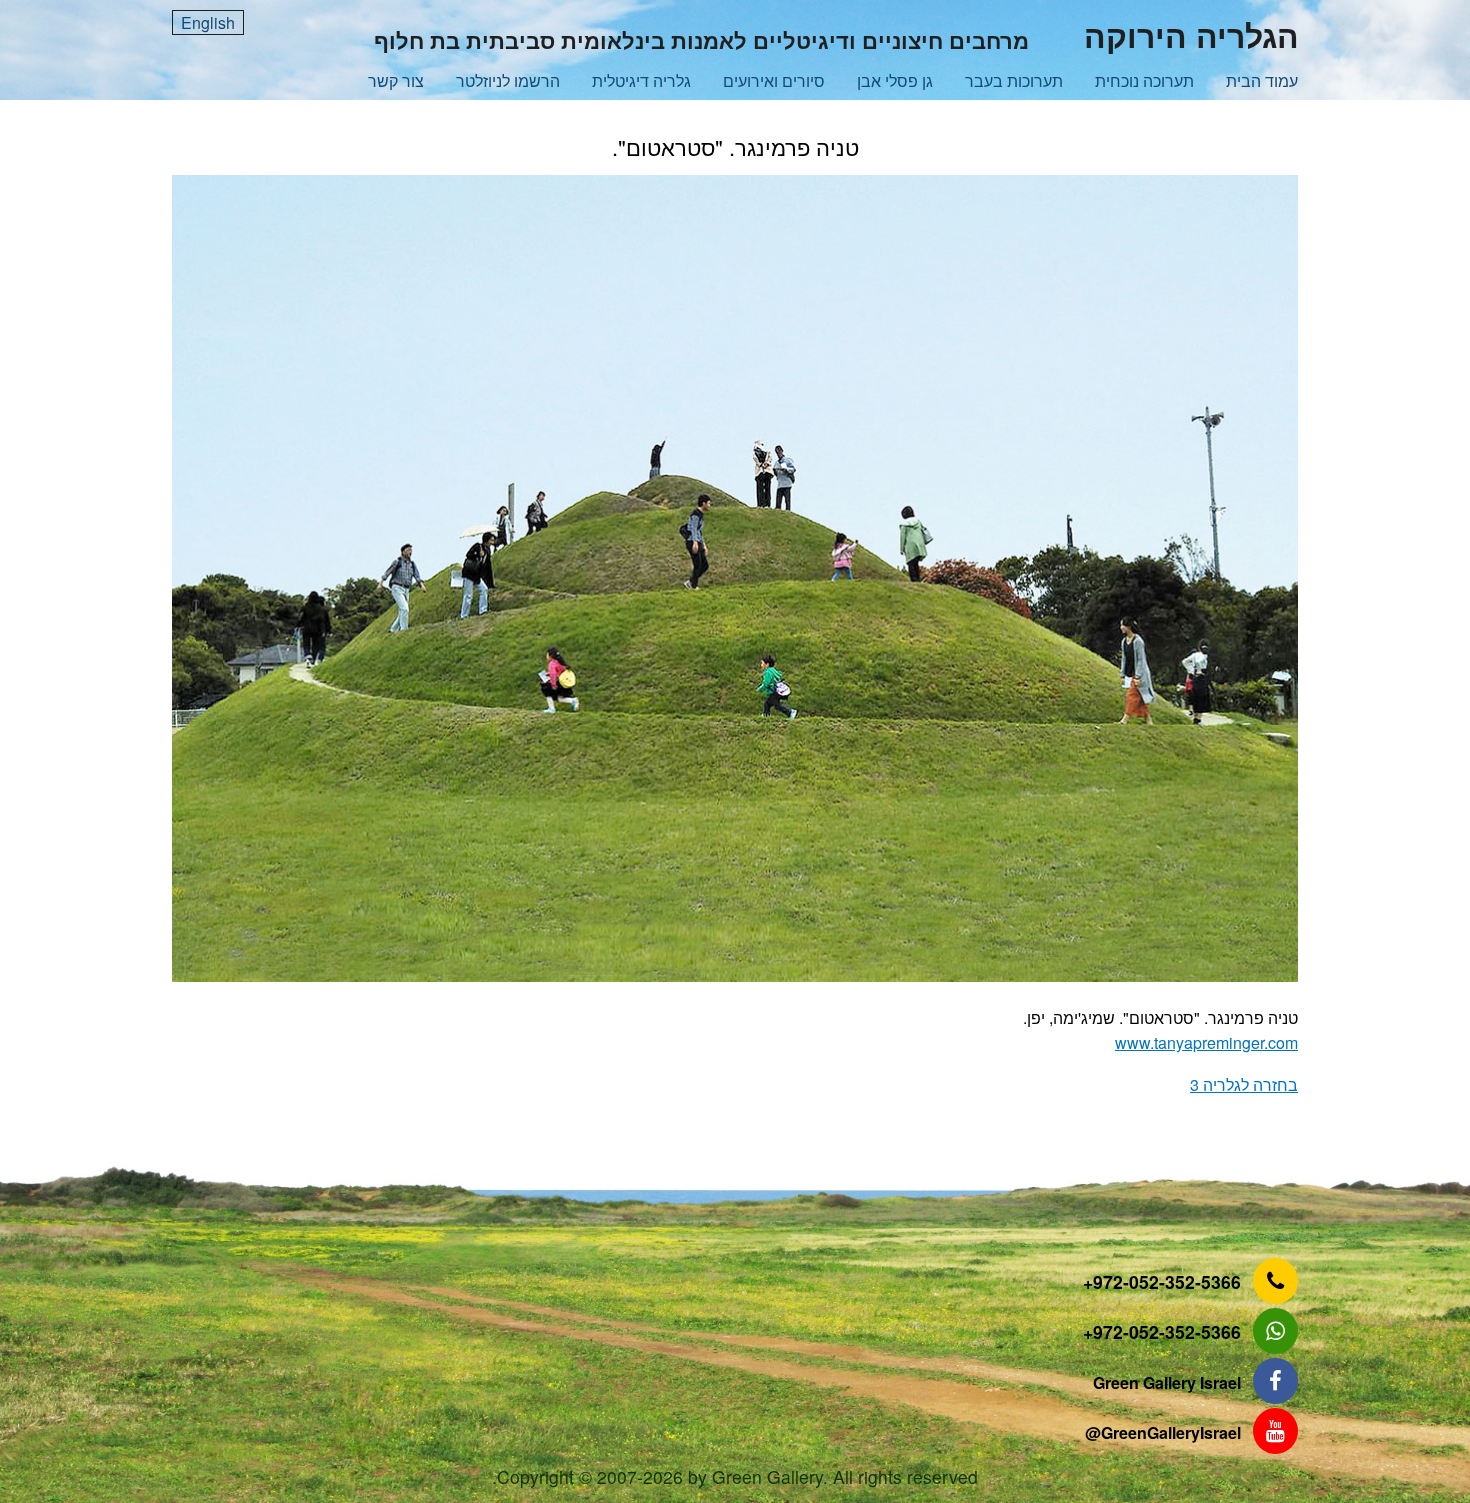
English (208, 22)
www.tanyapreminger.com (1206, 1042)
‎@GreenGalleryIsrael (1163, 1432)
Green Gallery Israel (1167, 1382)
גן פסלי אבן (895, 80)
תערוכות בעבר (1014, 80)
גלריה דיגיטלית (641, 80)
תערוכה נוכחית (1144, 80)
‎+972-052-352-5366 (1162, 1281)
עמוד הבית (1262, 80)
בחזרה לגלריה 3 (1244, 1084)
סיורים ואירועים (774, 80)
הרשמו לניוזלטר (508, 80)
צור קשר (396, 80)
